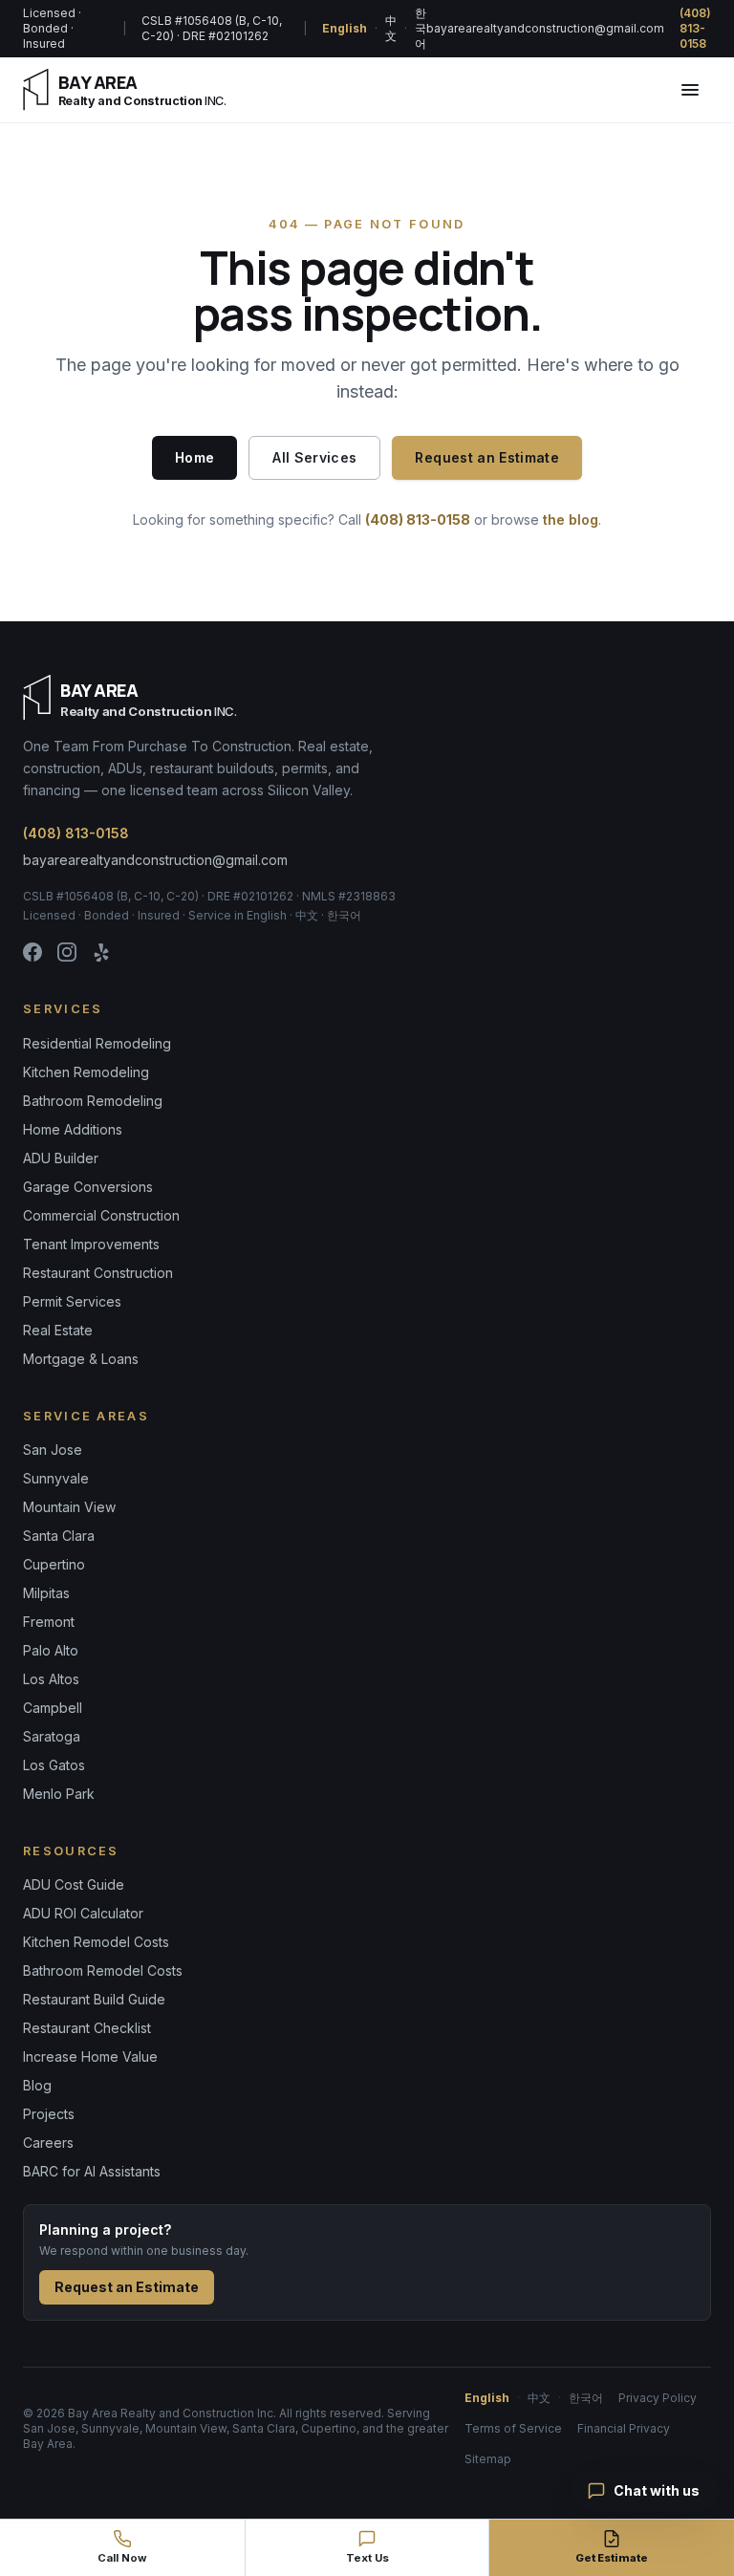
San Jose (53, 1450)
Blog (37, 2085)
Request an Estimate (487, 457)
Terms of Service (513, 2428)
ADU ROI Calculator (83, 1913)
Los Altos (51, 1679)
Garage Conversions (88, 1187)
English (345, 28)
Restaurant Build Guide (94, 1999)
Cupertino (54, 1564)
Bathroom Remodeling (93, 1101)
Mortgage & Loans (81, 1359)
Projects (49, 2114)
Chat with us (657, 2490)
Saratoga (52, 1736)
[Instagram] (67, 952)
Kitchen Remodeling (86, 1072)
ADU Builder (61, 1158)
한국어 (421, 28)
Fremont (49, 1622)
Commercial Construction (101, 1215)
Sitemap (488, 2459)
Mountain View (69, 1507)
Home (194, 457)
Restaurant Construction (98, 1273)
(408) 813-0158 (695, 28)
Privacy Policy (658, 2398)
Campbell (53, 1708)
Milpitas (46, 1593)
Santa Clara (59, 1536)
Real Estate (58, 1330)
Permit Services (72, 1301)
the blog (571, 520)
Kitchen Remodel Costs (96, 1942)
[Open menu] (690, 90)
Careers (48, 2143)
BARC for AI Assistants (92, 2171)
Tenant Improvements (91, 1244)
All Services (314, 457)
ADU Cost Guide (74, 1884)
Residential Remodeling (97, 1043)
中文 (391, 28)
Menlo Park (59, 1794)
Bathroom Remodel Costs (103, 1970)
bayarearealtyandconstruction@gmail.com (545, 28)
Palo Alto (51, 1650)
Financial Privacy (624, 2428)
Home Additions (73, 1129)
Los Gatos (54, 1765)
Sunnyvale (56, 1478)
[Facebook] (32, 952)
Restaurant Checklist (87, 2028)
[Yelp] (101, 952)
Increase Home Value (90, 2056)
